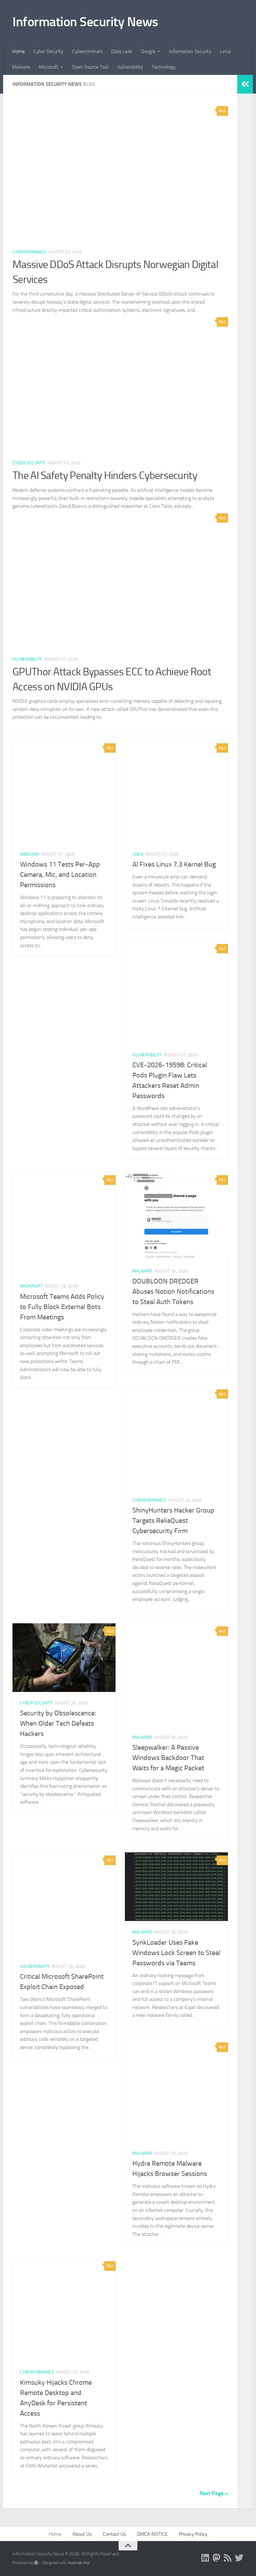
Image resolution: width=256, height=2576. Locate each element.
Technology (164, 67)
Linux (226, 51)
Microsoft (49, 67)
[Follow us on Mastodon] (217, 2558)
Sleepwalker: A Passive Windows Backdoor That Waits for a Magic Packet (168, 1758)
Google (148, 51)
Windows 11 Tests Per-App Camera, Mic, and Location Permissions (60, 875)
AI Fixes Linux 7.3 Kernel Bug (174, 864)
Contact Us (114, 2534)
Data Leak (122, 51)
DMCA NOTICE (152, 2534)
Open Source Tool (90, 67)
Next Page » (214, 2493)
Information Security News (85, 22)
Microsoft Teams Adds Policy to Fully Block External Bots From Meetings (62, 1307)
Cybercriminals (87, 51)
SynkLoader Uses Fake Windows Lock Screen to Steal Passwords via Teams (176, 1953)
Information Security (190, 51)
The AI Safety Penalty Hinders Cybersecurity (105, 475)
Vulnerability (130, 67)
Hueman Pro (79, 2563)
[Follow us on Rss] (228, 2558)
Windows (30, 854)
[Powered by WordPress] (36, 2563)
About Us (82, 2534)
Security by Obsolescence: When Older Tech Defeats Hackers (58, 1723)
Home (18, 51)
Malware (21, 67)
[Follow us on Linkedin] (205, 2558)
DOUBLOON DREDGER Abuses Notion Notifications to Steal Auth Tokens (173, 1292)
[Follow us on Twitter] (239, 2558)
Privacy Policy (193, 2534)
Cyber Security (48, 51)
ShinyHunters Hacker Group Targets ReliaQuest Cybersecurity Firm (173, 1521)
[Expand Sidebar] (245, 84)
